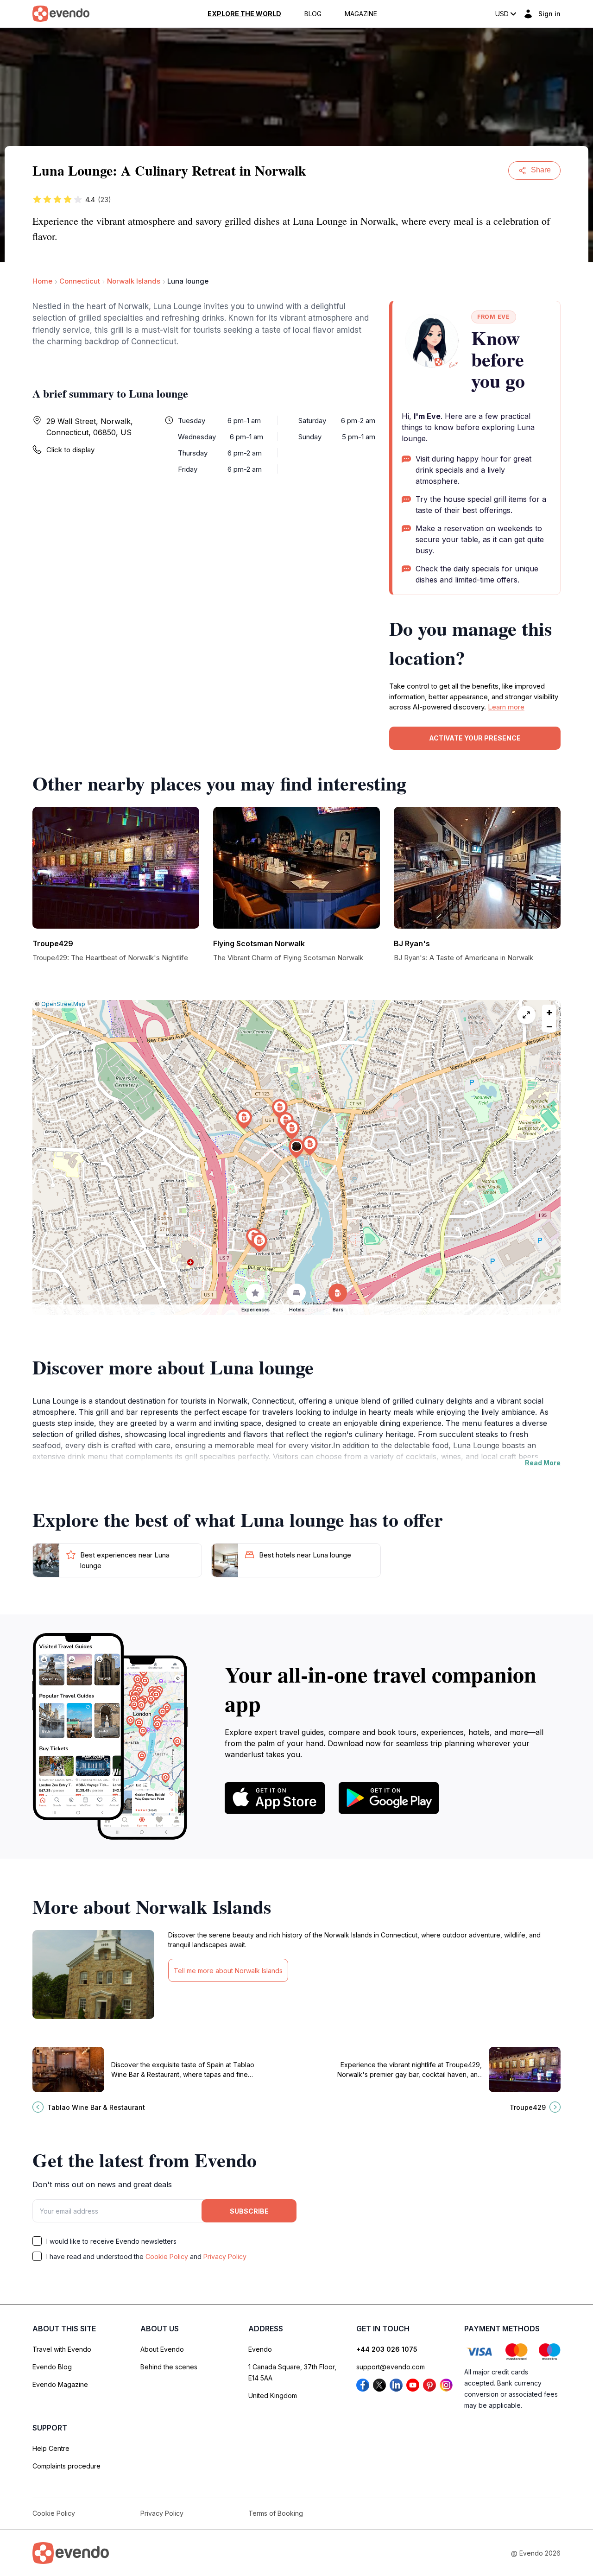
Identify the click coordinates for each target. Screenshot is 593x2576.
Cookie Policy (167, 2256)
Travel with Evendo (62, 2349)
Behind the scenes (169, 2367)
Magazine (361, 14)
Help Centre (51, 2448)
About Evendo (162, 2349)
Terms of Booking (276, 2513)
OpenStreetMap (63, 1004)
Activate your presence (475, 738)
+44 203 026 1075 (387, 2349)
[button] (296, 1149)
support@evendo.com (391, 2367)
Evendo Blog (52, 2367)
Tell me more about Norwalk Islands (228, 1971)
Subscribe (249, 2211)
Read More (543, 1463)
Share (541, 170)
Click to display (70, 450)
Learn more (506, 707)
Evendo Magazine (60, 2384)
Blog (313, 14)
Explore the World (244, 14)
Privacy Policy (225, 2256)
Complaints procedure (66, 2466)
